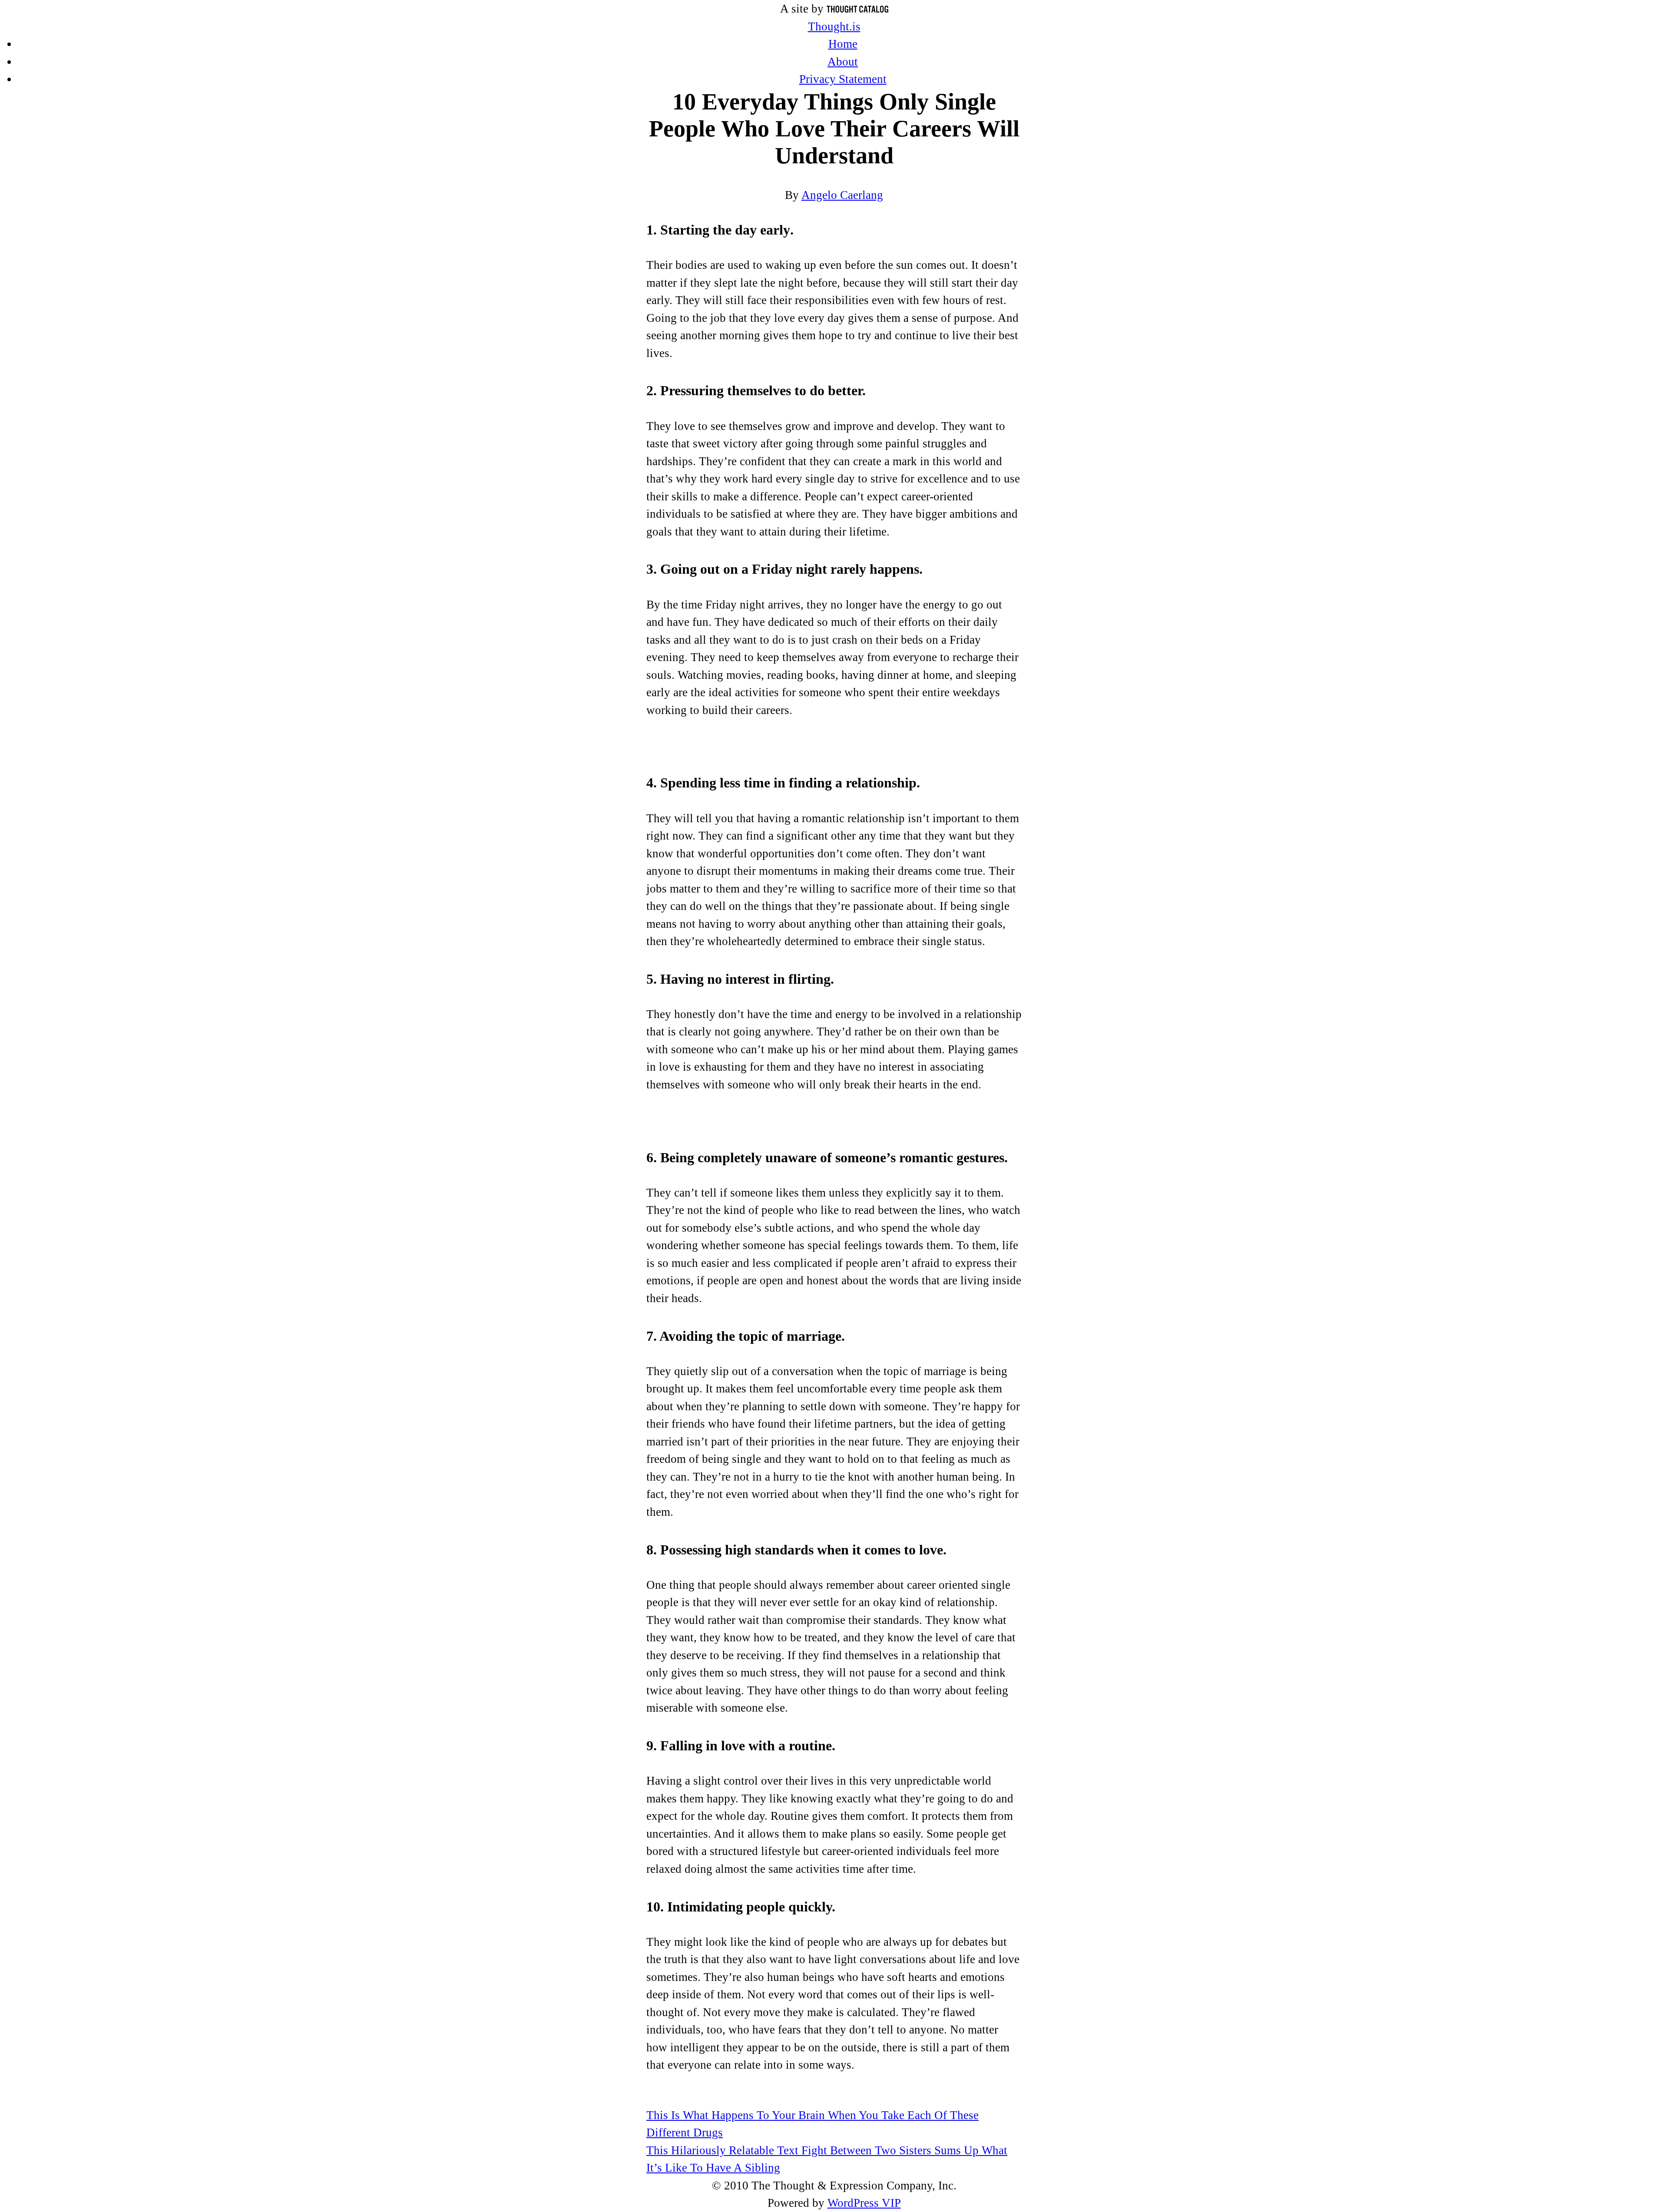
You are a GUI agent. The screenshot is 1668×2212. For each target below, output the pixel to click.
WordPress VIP (864, 2203)
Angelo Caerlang (842, 195)
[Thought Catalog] (857, 9)
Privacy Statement (843, 79)
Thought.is (834, 26)
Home (843, 44)
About (843, 62)
